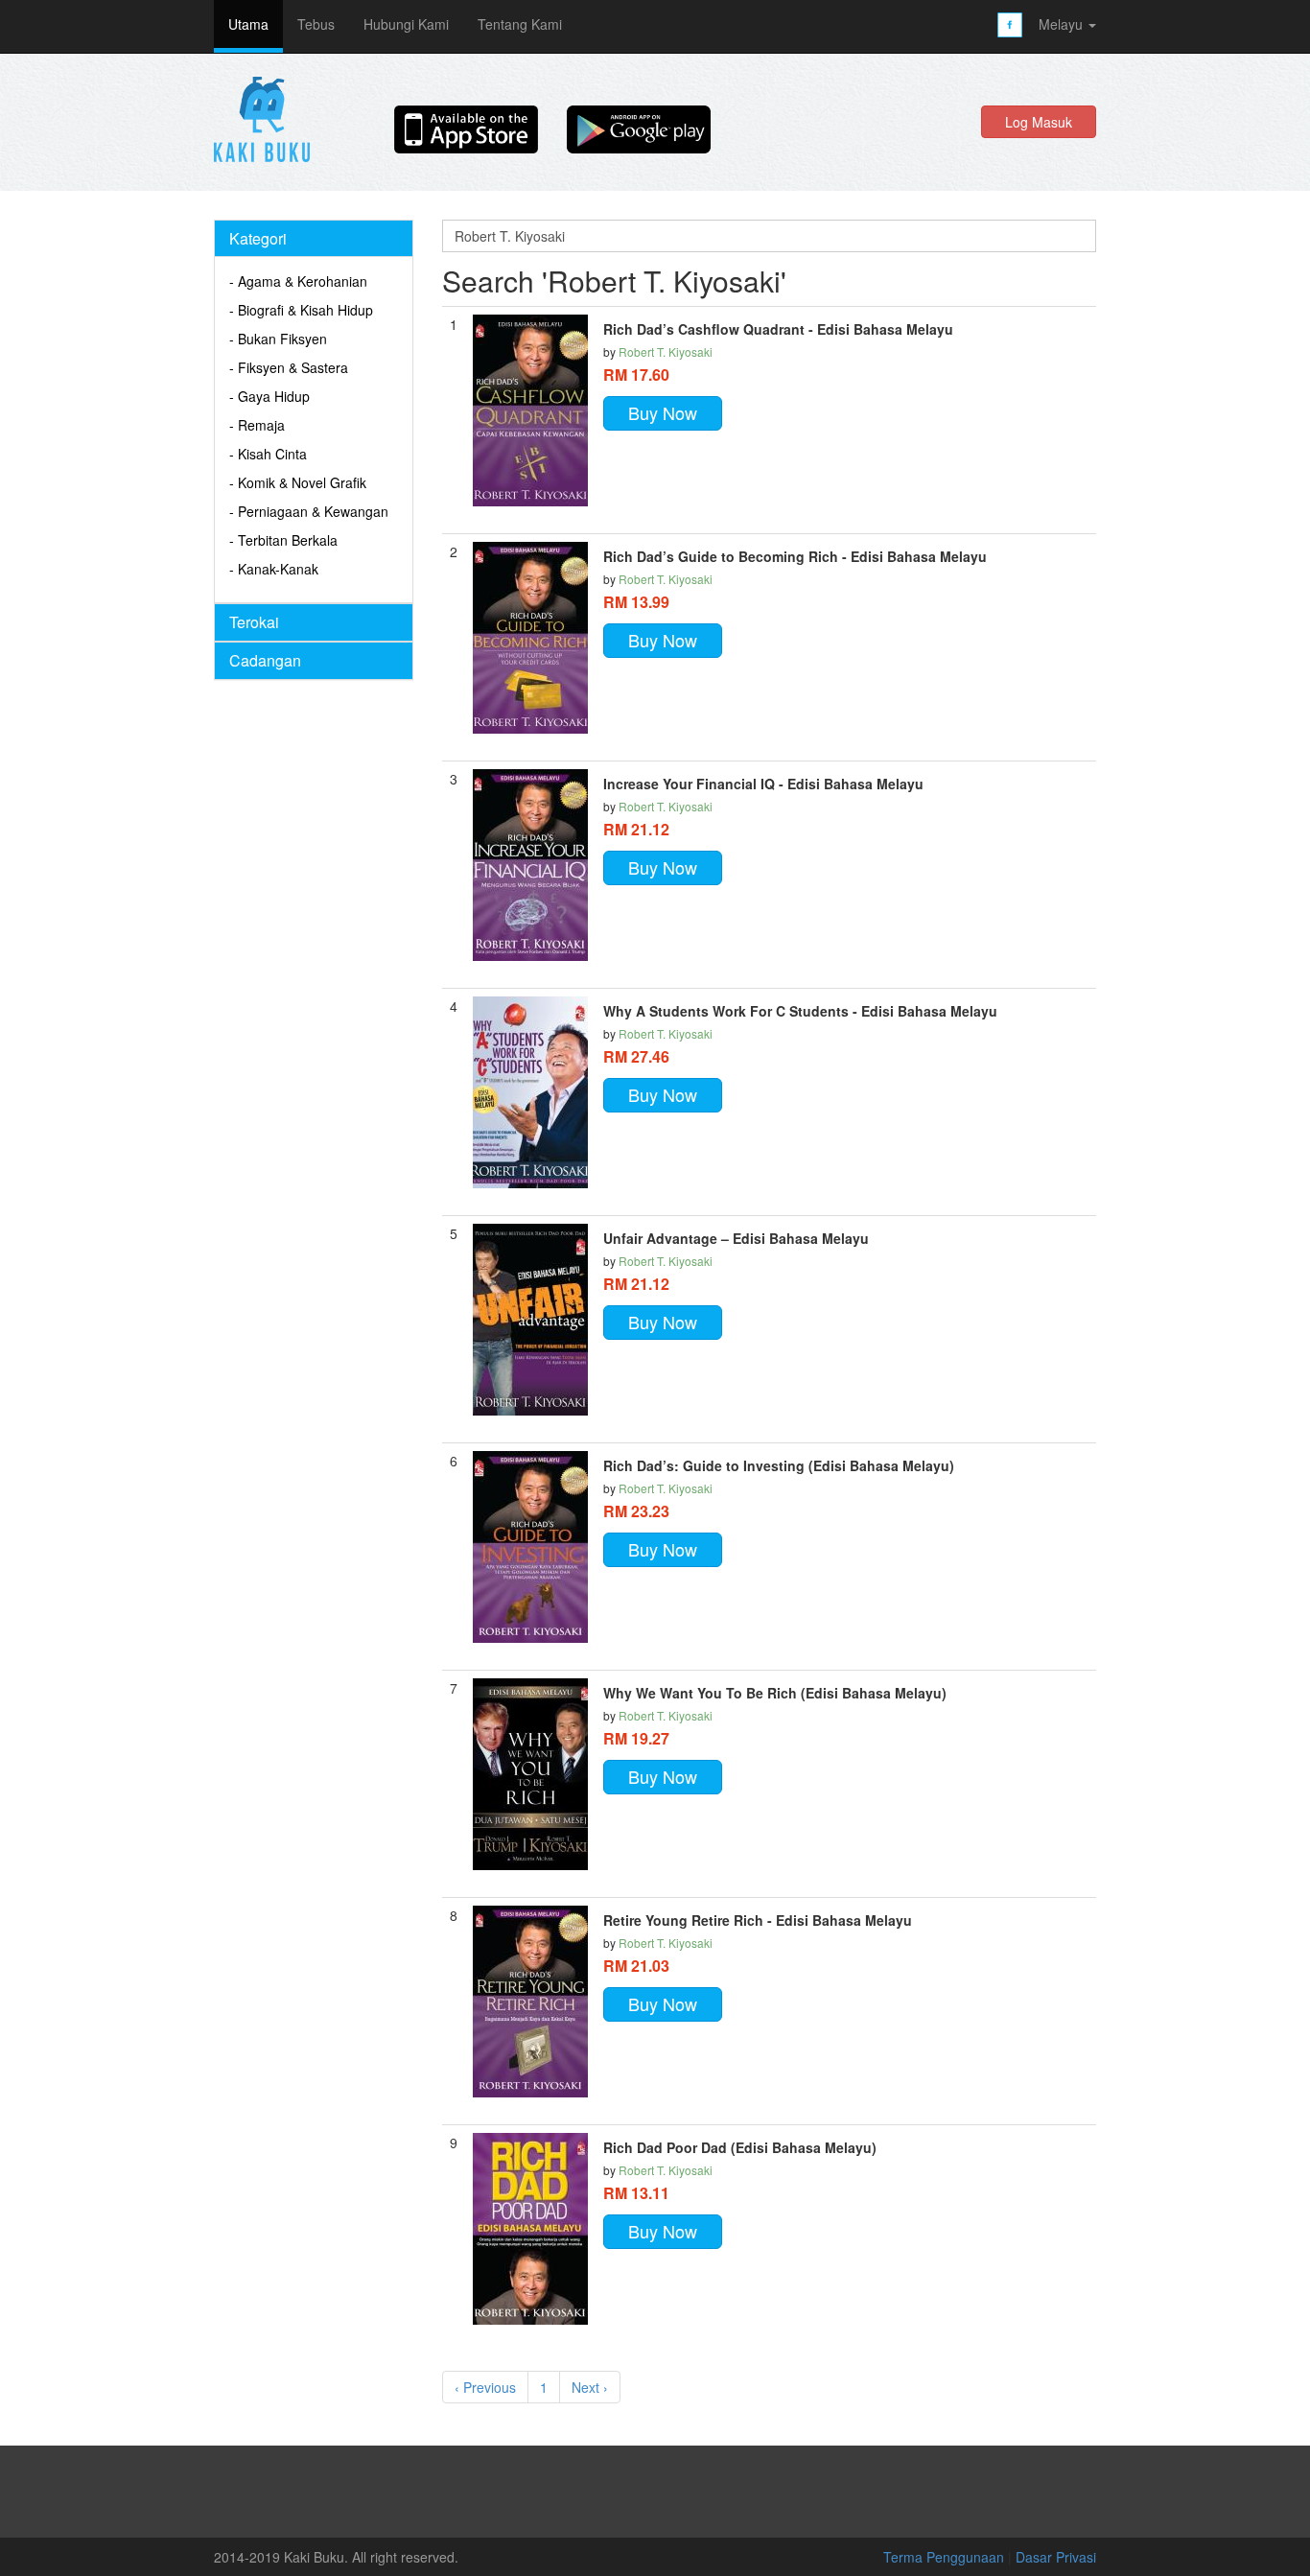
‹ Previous (485, 2387)
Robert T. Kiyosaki (666, 351)
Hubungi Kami (406, 24)
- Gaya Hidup (269, 396)
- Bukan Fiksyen (278, 339)
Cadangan (265, 660)
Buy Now (663, 412)
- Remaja (257, 425)
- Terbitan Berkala (283, 540)
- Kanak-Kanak (274, 569)
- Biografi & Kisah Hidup (301, 310)
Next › (590, 2387)
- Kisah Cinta (268, 454)
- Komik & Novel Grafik (298, 482)
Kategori (258, 238)
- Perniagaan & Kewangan (309, 511)
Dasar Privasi (1056, 2557)
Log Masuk (1039, 122)
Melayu (1063, 24)
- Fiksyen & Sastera (289, 367)
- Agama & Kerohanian (298, 281)
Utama (248, 24)
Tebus (316, 24)
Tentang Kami (520, 24)
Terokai (254, 622)
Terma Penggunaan (946, 2557)
